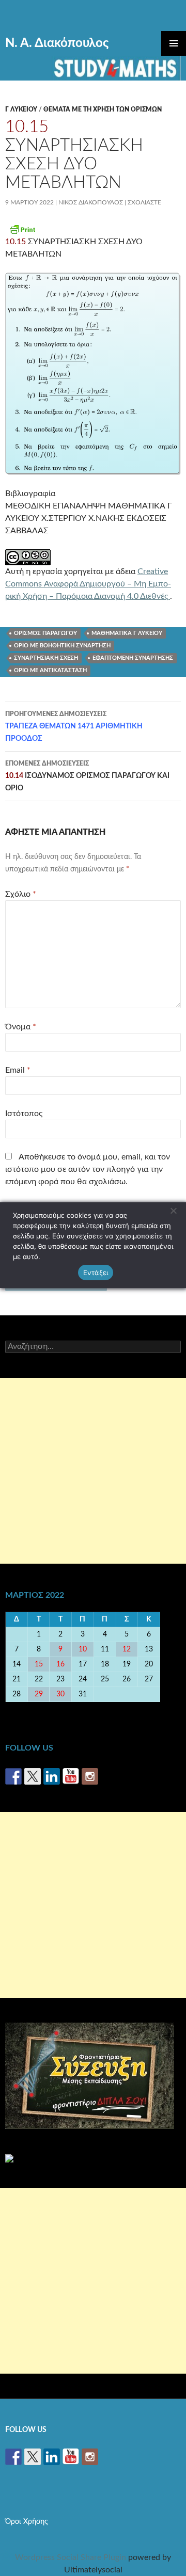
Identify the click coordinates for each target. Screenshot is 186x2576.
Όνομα (21, 1027)
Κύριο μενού (174, 43)
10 (83, 1649)
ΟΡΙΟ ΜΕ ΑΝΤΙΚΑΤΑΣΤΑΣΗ (50, 670)
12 (127, 1649)
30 (60, 1694)
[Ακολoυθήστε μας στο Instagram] (90, 1776)
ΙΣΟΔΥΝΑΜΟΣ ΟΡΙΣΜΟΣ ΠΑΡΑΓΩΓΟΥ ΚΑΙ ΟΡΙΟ (87, 776)
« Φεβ (17, 1709)
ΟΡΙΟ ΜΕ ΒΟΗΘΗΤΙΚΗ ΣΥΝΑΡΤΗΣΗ (62, 646)
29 (39, 1694)
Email (18, 1070)
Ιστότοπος (24, 1114)
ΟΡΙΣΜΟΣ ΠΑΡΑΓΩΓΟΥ (45, 633)
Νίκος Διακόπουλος (91, 202)
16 (60, 1664)
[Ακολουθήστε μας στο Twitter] (33, 1776)
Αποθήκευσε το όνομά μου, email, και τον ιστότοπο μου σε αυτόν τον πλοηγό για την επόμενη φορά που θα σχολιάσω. (88, 1169)
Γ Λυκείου (21, 109)
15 (39, 1664)
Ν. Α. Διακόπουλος (57, 43)
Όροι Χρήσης (27, 2522)
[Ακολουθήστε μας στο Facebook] (13, 1776)
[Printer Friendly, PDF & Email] (22, 229)
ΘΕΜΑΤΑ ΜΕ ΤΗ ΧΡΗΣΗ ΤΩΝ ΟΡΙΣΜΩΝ (103, 109)
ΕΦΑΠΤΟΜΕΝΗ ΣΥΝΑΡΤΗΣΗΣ (133, 658)
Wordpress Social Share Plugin (72, 2557)
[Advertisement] (93, 1471)
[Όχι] (173, 1211)
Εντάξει (96, 1273)
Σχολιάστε (144, 202)
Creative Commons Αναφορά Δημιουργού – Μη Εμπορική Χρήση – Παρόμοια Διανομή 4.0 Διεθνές (88, 584)
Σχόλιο (21, 894)
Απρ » (169, 1709)
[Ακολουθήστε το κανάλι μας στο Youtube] (71, 1776)
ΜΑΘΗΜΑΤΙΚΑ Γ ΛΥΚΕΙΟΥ (127, 633)
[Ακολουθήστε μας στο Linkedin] (52, 1776)
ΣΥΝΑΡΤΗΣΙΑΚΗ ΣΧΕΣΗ (46, 658)
